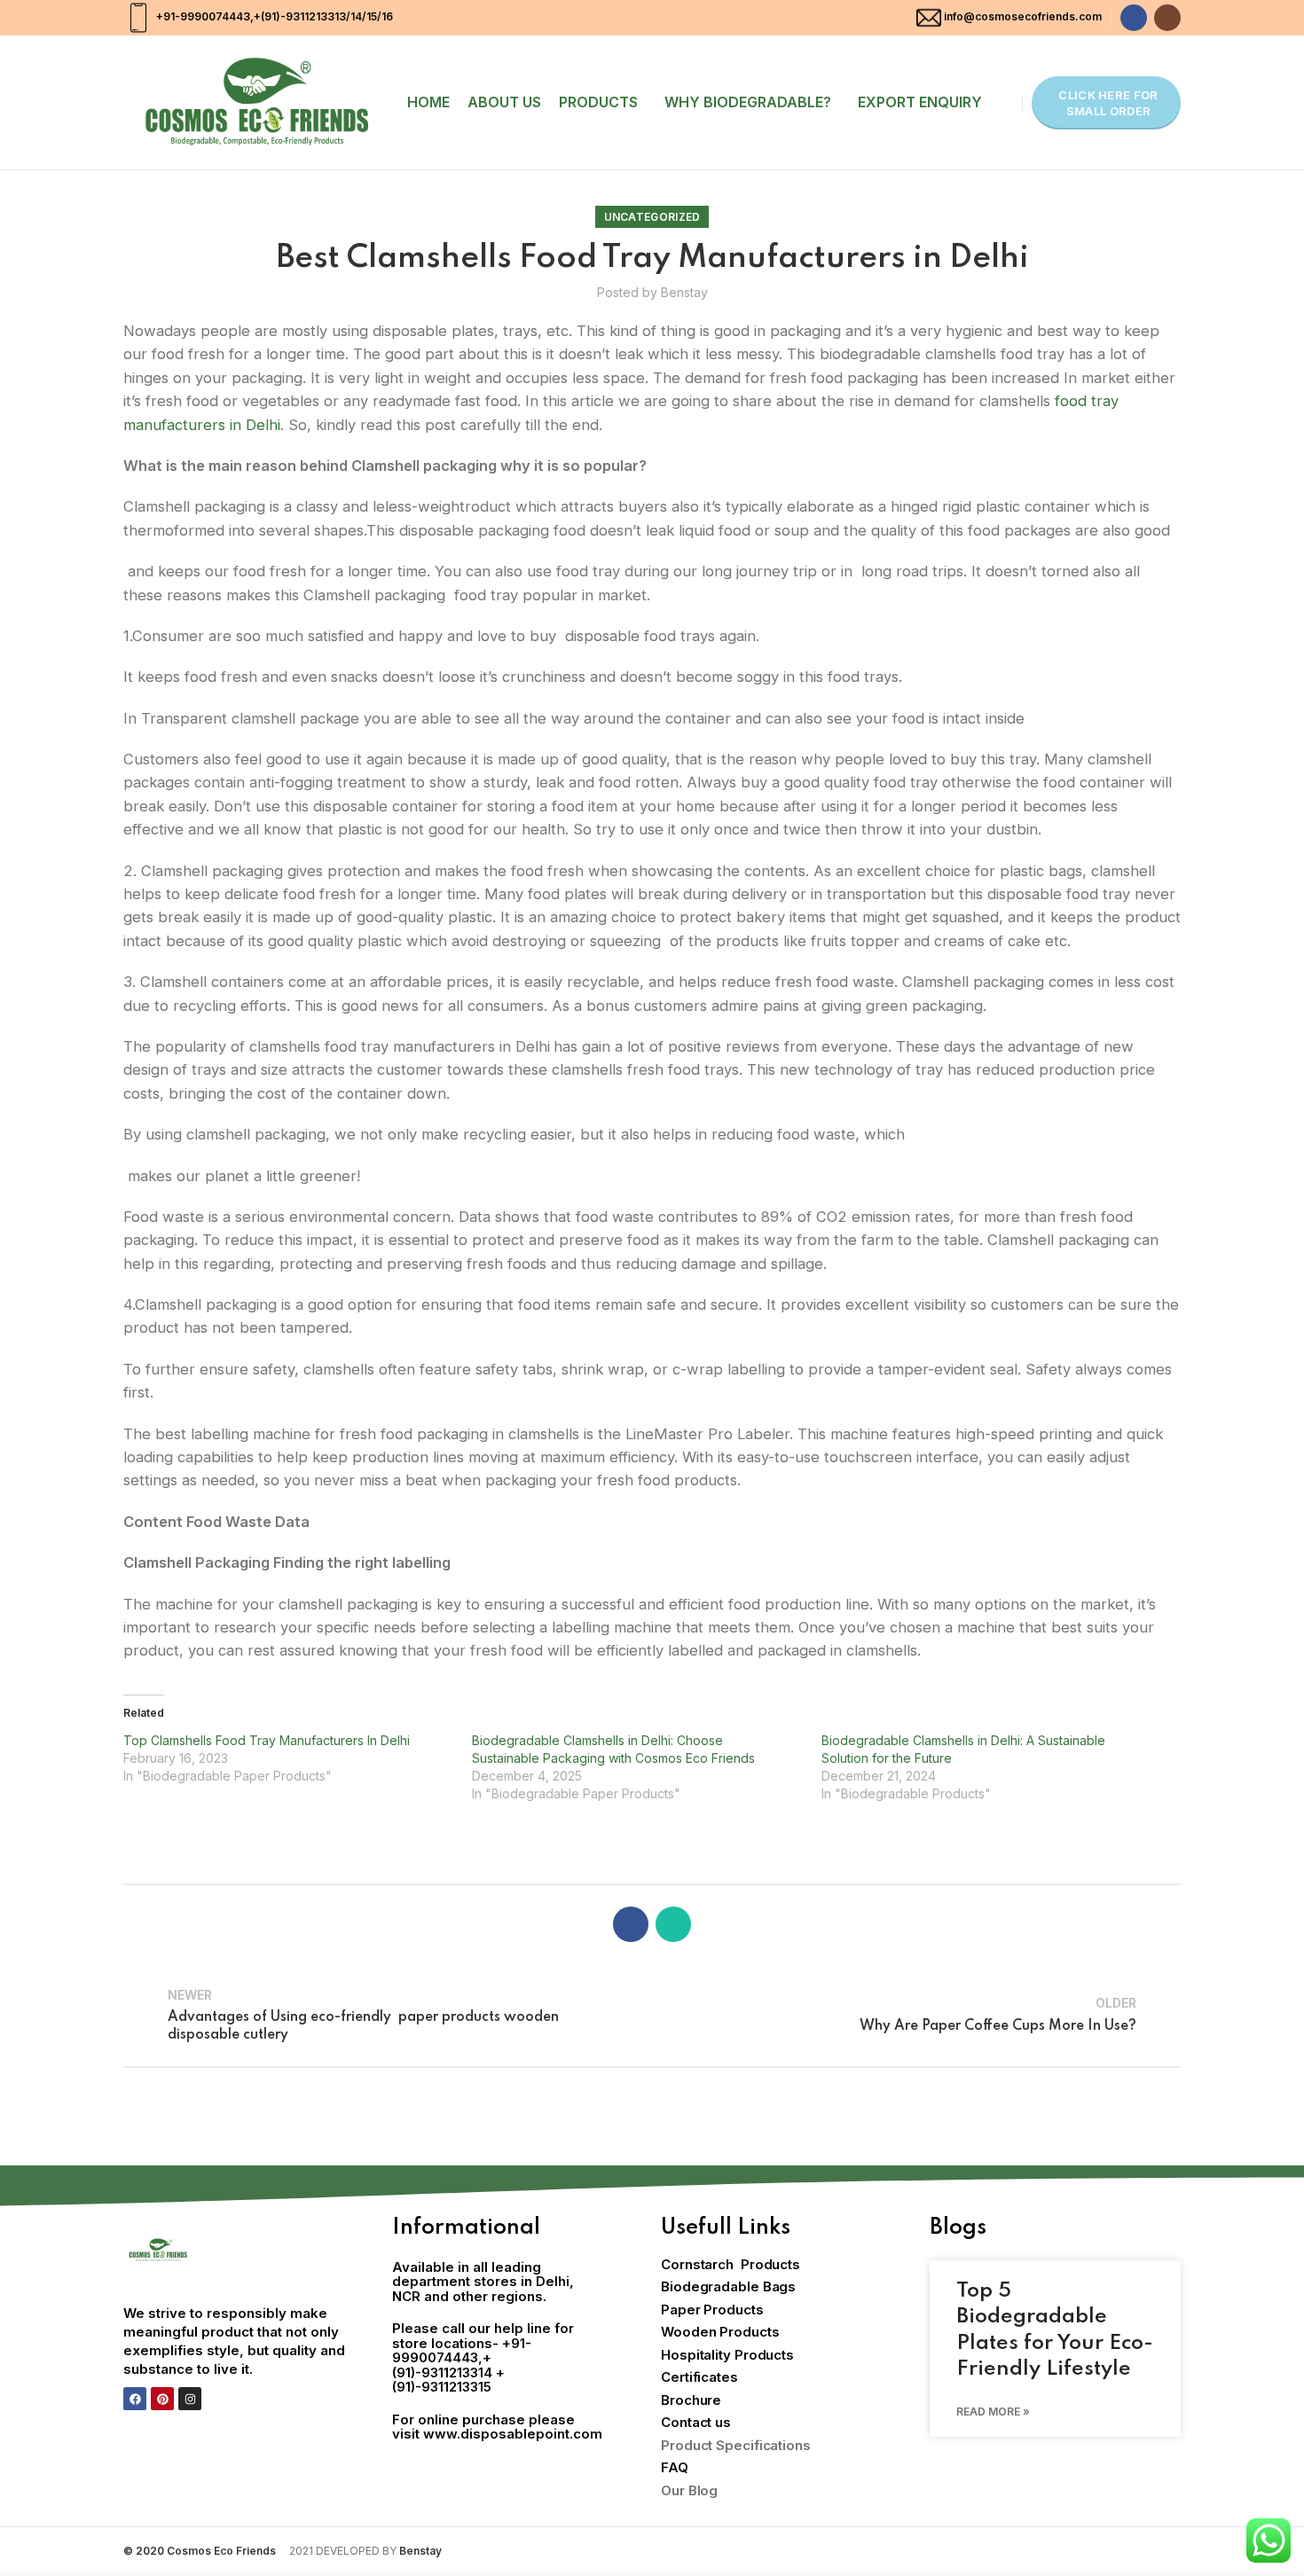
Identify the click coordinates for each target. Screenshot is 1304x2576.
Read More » (993, 2412)
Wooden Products (720, 2332)
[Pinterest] (162, 2399)
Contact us (696, 2422)
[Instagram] (190, 2399)
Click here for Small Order (1108, 103)
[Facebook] (135, 2399)
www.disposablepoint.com (513, 2434)
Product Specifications (736, 2445)
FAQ (675, 2467)
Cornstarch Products (731, 2264)
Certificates (699, 2377)
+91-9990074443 (202, 16)
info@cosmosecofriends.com (1023, 16)
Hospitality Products (727, 2355)
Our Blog (689, 2490)
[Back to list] (652, 2015)
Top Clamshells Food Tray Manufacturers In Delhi (267, 1740)
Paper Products (712, 2310)
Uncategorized (652, 217)
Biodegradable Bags (728, 2286)
